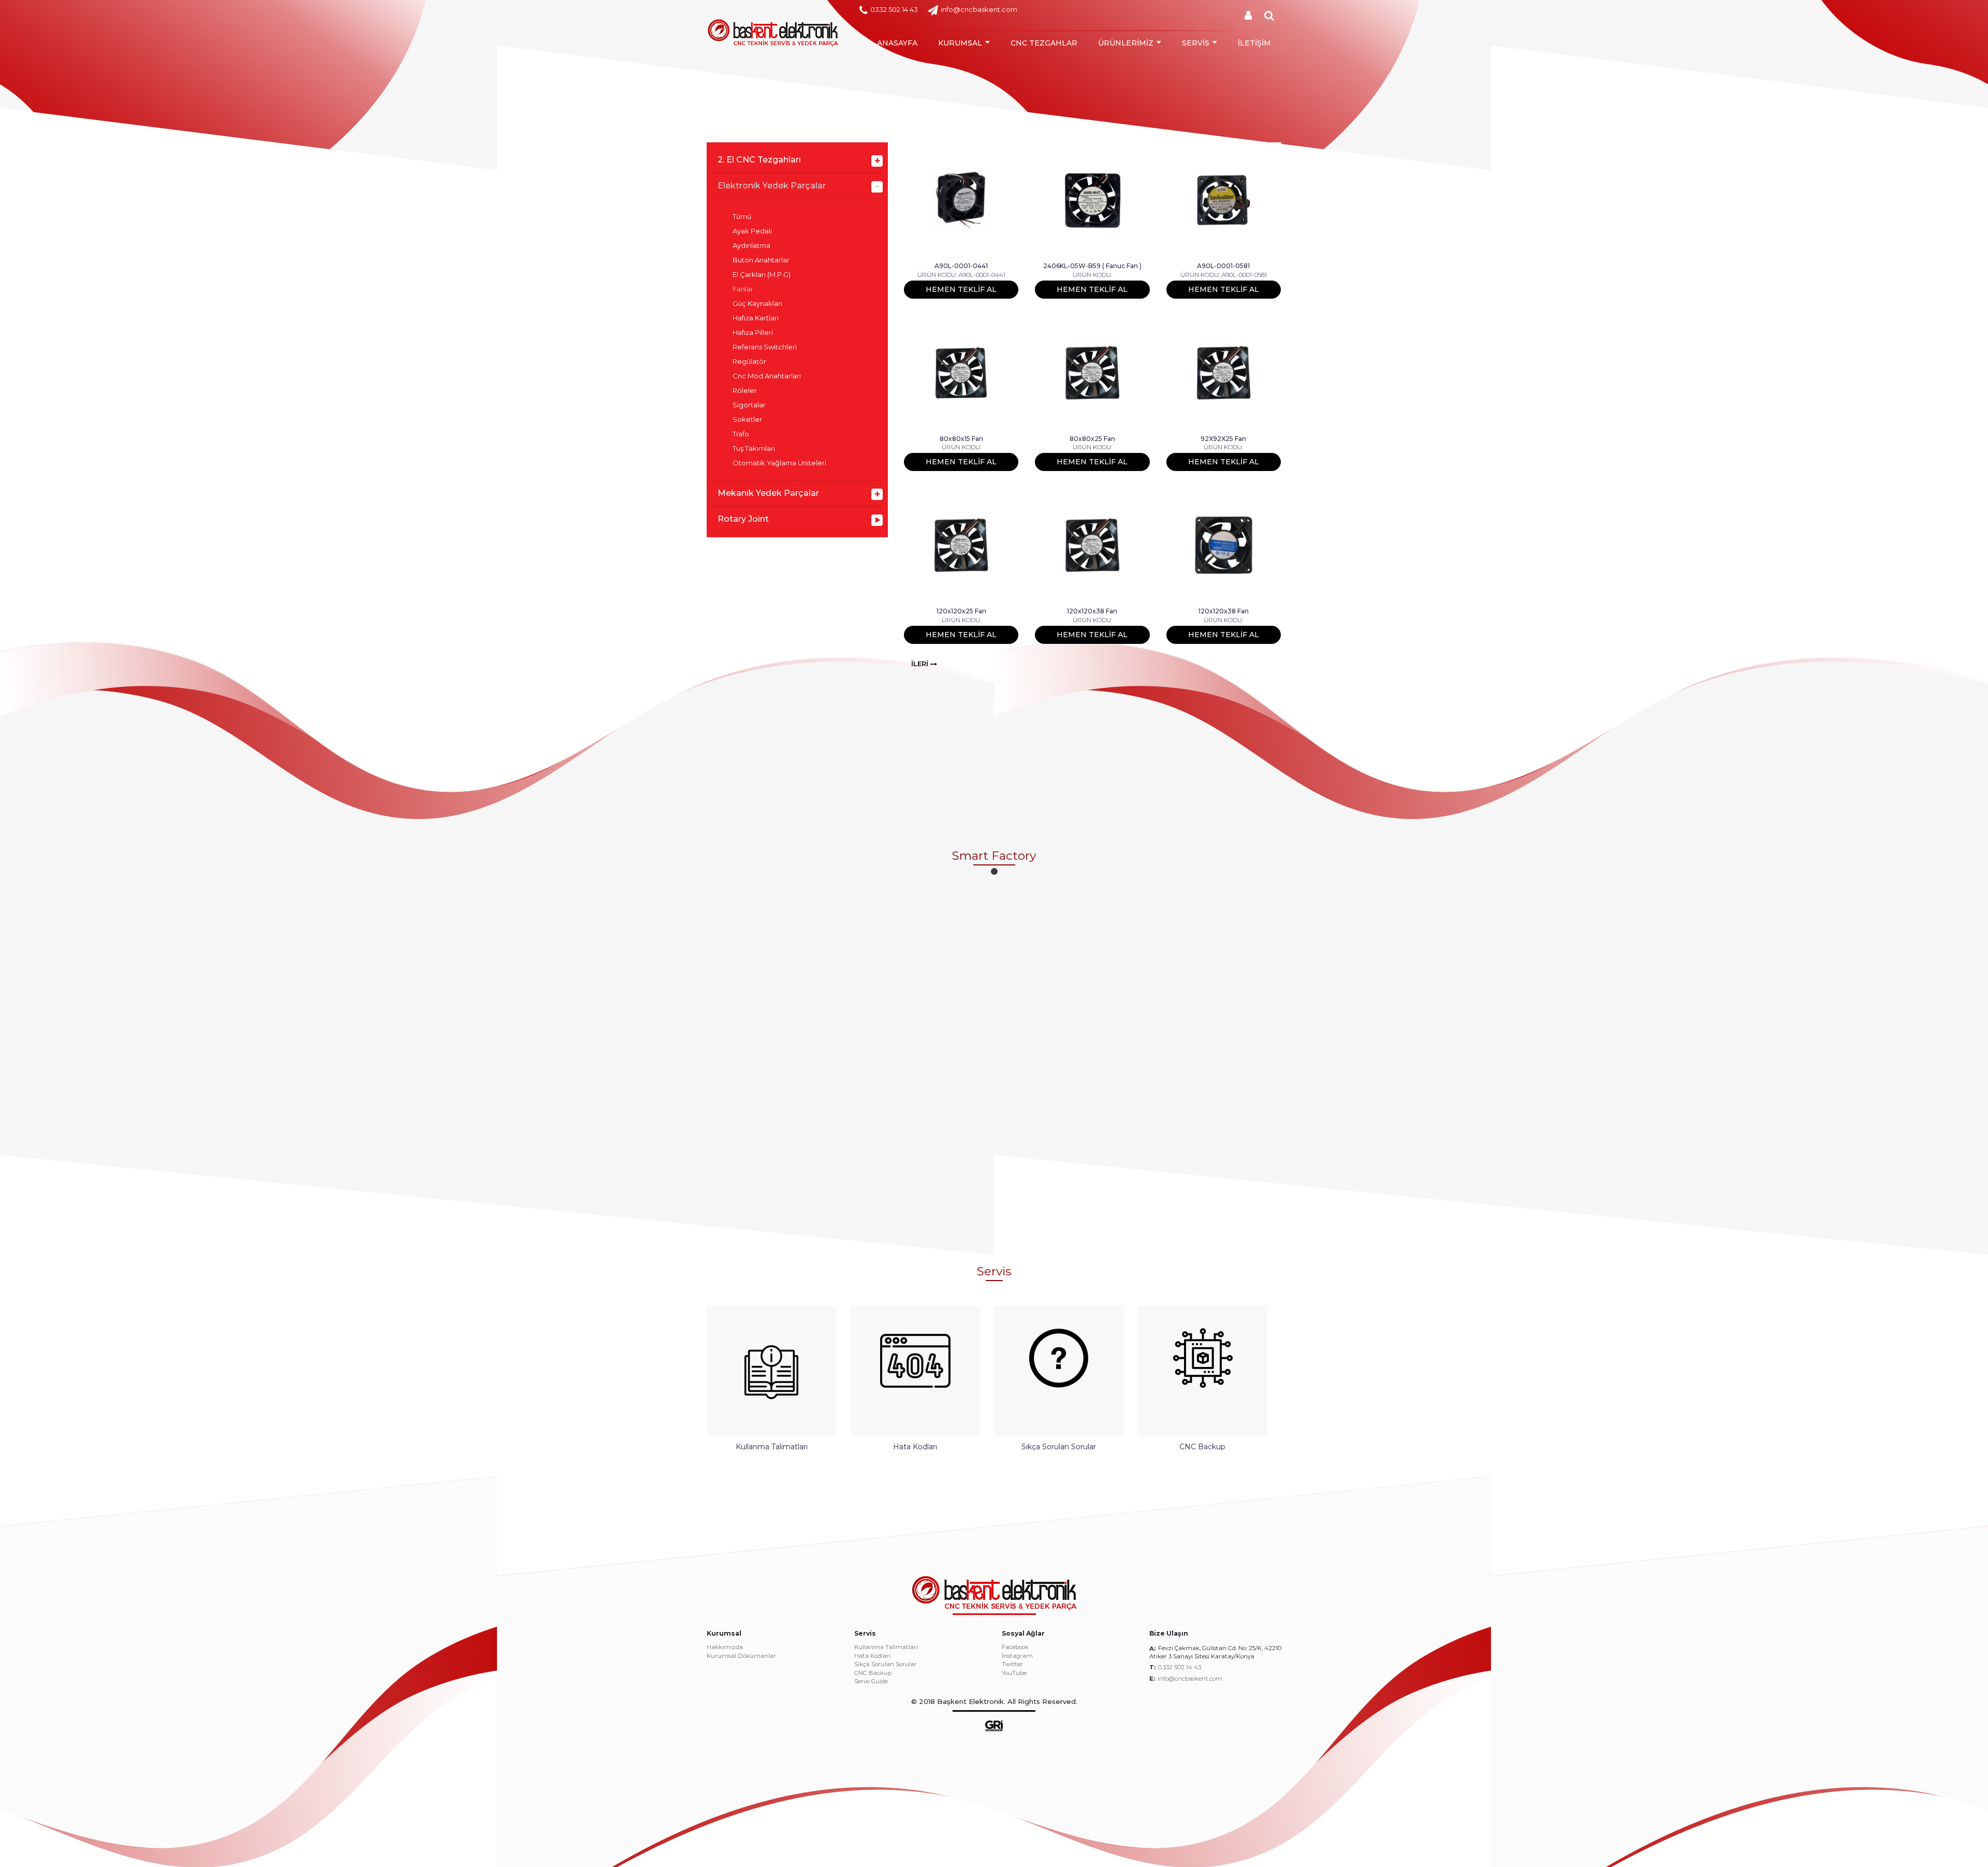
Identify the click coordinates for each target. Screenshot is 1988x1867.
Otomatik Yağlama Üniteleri (779, 463)
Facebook (1015, 1648)
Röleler (745, 391)
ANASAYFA (897, 43)
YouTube (1014, 1673)
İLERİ (921, 664)
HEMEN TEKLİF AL (961, 289)
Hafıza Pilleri (753, 333)
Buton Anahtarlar (761, 260)
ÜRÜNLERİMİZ (1126, 43)
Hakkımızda (725, 1648)
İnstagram (1017, 1656)
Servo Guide (871, 1682)
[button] (994, 871)
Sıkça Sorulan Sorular (886, 1665)
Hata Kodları (872, 1656)
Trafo (741, 434)
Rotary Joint (743, 519)
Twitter (1012, 1665)
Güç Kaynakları (757, 304)
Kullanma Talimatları (886, 1648)
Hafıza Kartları (756, 318)
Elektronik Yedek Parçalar (772, 186)
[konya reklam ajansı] (994, 1725)
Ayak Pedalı (752, 231)
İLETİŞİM (1254, 43)
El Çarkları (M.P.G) (762, 275)
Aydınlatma (751, 246)
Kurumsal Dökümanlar (741, 1656)
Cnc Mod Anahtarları (767, 376)
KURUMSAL (960, 43)
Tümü (742, 217)
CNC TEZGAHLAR (1044, 43)
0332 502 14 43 (894, 9)
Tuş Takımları (754, 449)
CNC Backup (873, 1673)
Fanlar (743, 289)
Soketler (747, 420)
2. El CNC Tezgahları (759, 160)
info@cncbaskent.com (979, 9)
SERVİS (1196, 43)
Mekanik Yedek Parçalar (768, 493)
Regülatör (749, 362)
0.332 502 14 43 (1180, 1667)
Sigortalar (749, 405)
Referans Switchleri (765, 347)
